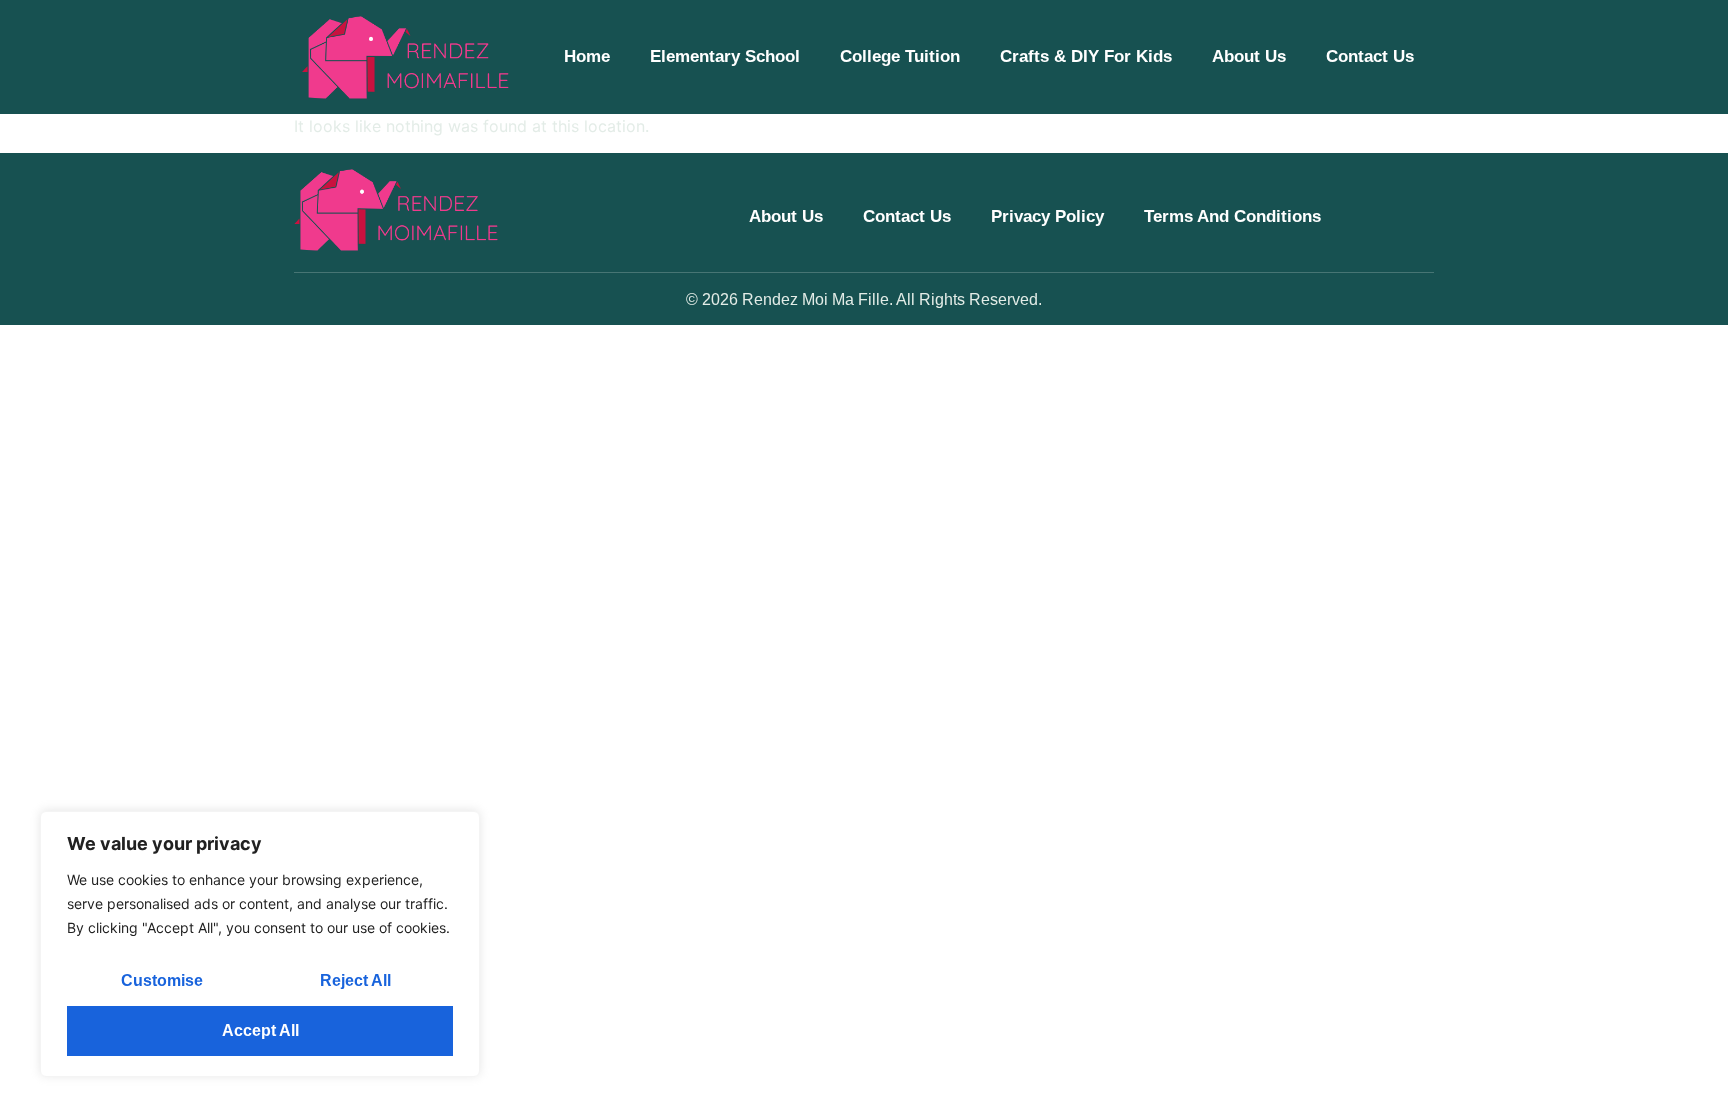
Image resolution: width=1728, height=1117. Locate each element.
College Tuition (900, 56)
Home (587, 56)
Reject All (355, 980)
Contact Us (1370, 56)
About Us (1249, 56)
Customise (162, 980)
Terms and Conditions (1232, 216)
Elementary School (725, 56)
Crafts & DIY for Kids (1086, 56)
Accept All (260, 1030)
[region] (260, 944)
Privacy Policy (1047, 216)
